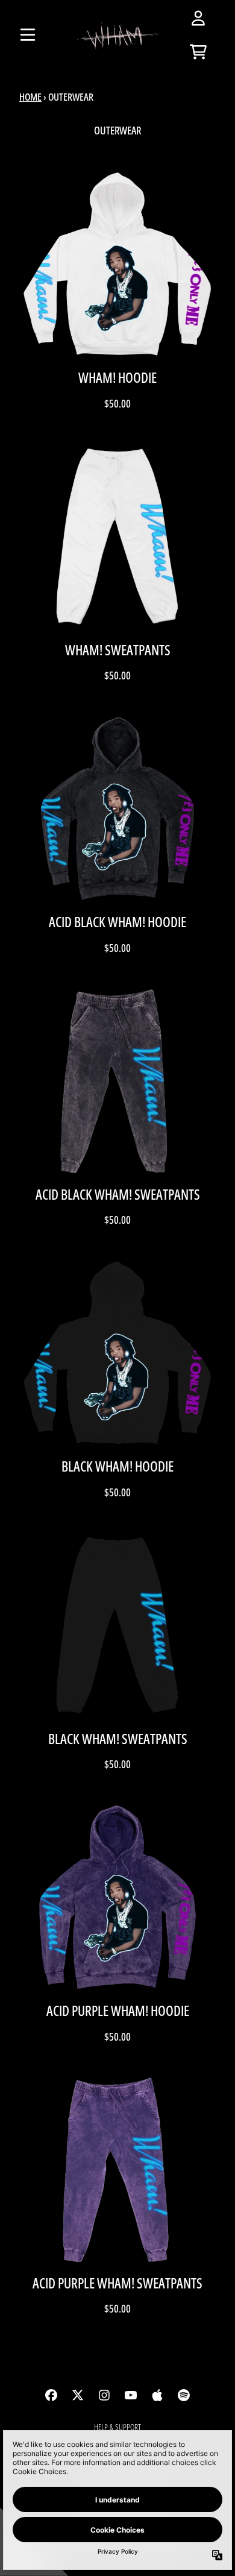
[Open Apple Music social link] (157, 2395)
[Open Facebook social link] (51, 2395)
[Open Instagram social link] (104, 2395)
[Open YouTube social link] (131, 2395)
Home (30, 97)
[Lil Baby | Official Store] (117, 35)
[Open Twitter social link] (78, 2395)
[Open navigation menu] (28, 35)
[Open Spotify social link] (184, 2395)
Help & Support (117, 2427)
